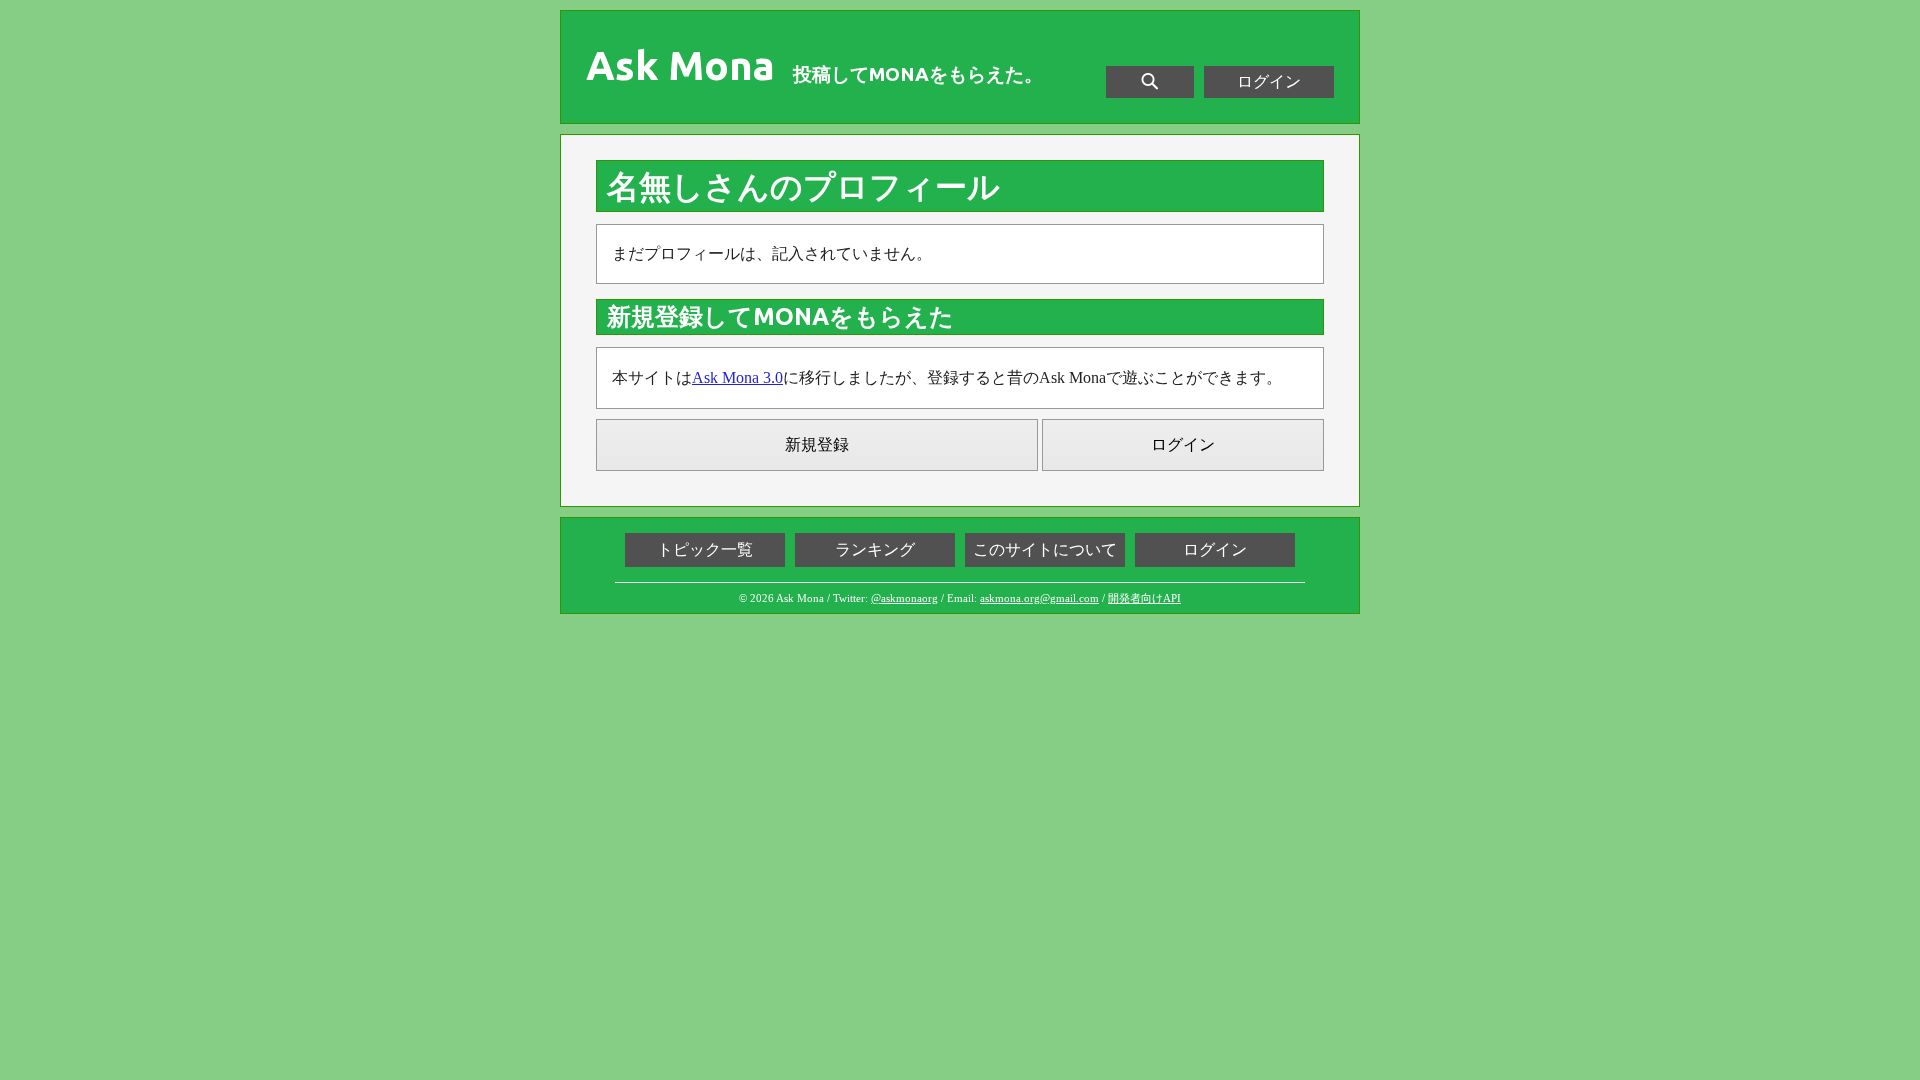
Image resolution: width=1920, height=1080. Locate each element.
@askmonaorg (904, 598)
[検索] (1150, 82)
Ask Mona (680, 66)
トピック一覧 (705, 549)
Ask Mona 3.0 (737, 377)
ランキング (875, 549)
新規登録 (817, 444)
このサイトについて (1045, 549)
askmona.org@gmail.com (1039, 598)
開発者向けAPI (1144, 598)
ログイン (1269, 81)
